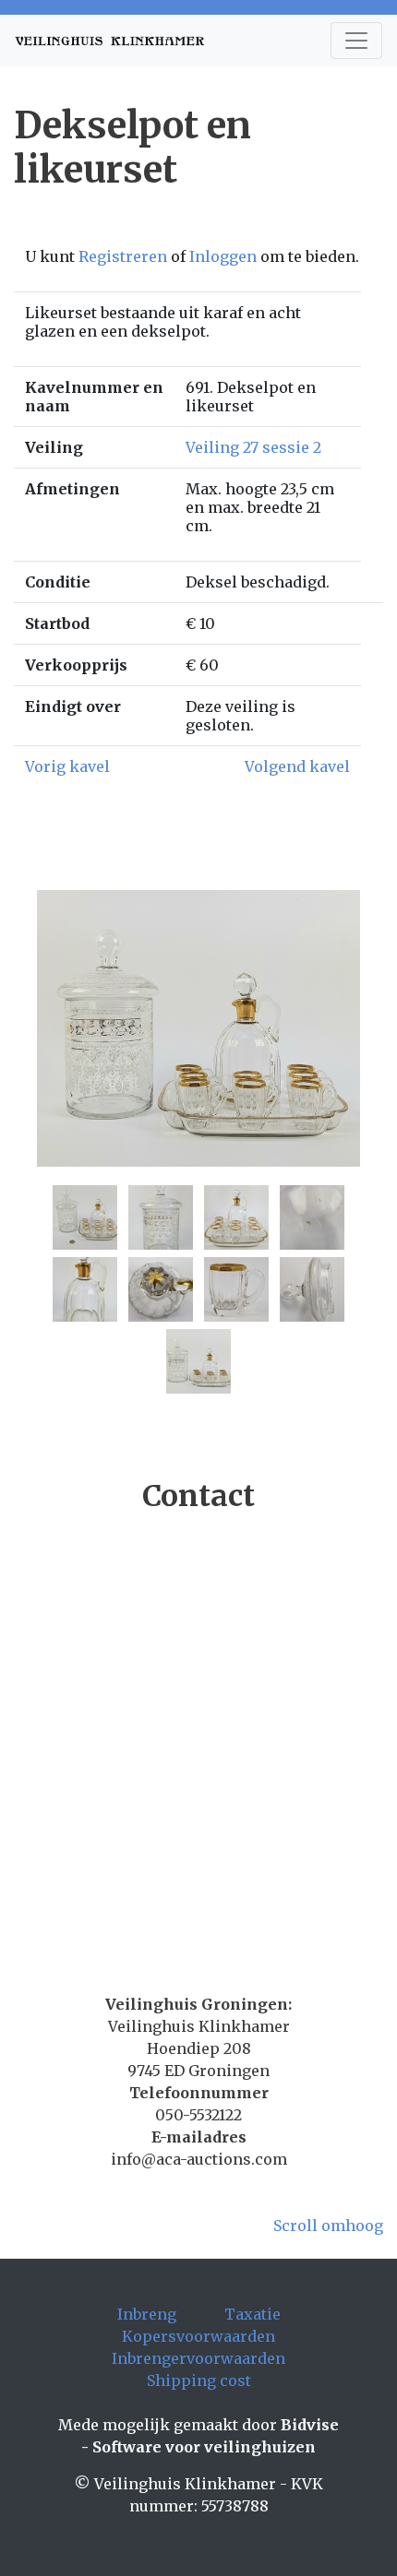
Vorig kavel (67, 766)
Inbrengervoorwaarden (198, 2358)
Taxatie (253, 2314)
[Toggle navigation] (356, 41)
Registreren (123, 256)
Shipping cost (199, 2380)
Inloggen (223, 256)
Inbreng (147, 2314)
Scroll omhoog (328, 2226)
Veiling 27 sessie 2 (253, 447)
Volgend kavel (297, 766)
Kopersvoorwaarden (198, 2336)
